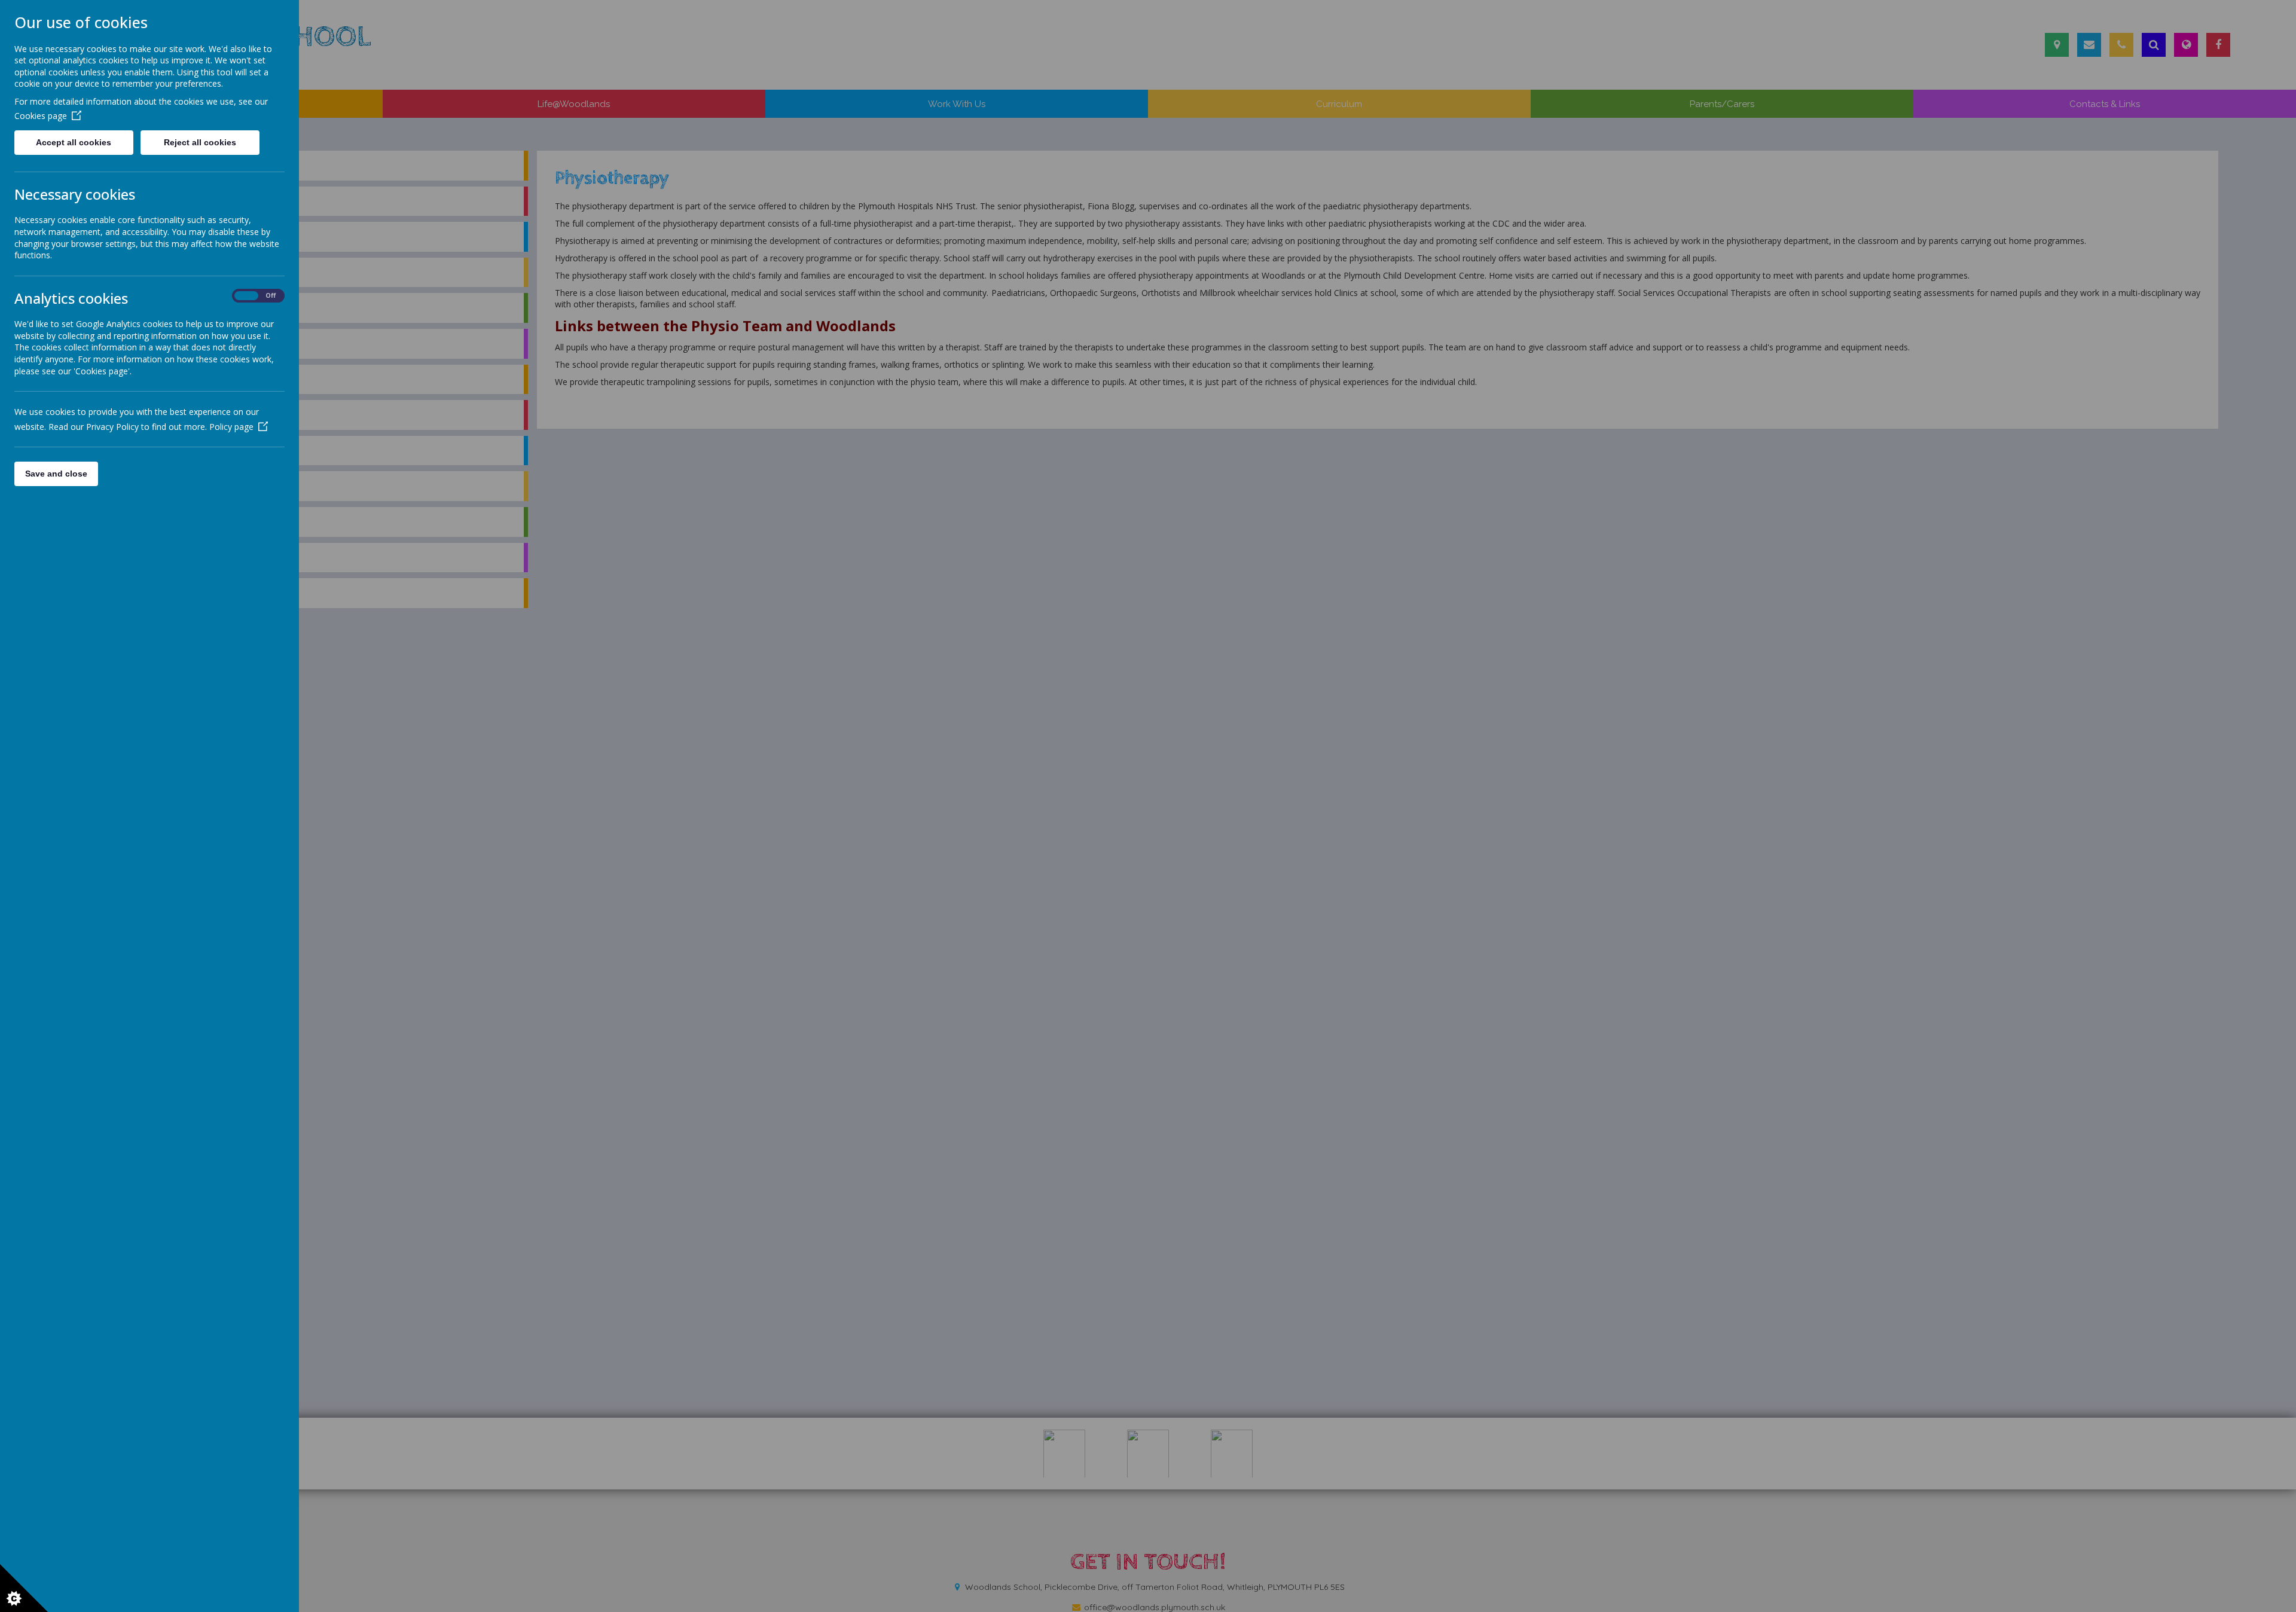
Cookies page (41, 116)
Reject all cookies (200, 142)
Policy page (231, 427)
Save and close (56, 474)
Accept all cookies (74, 142)
